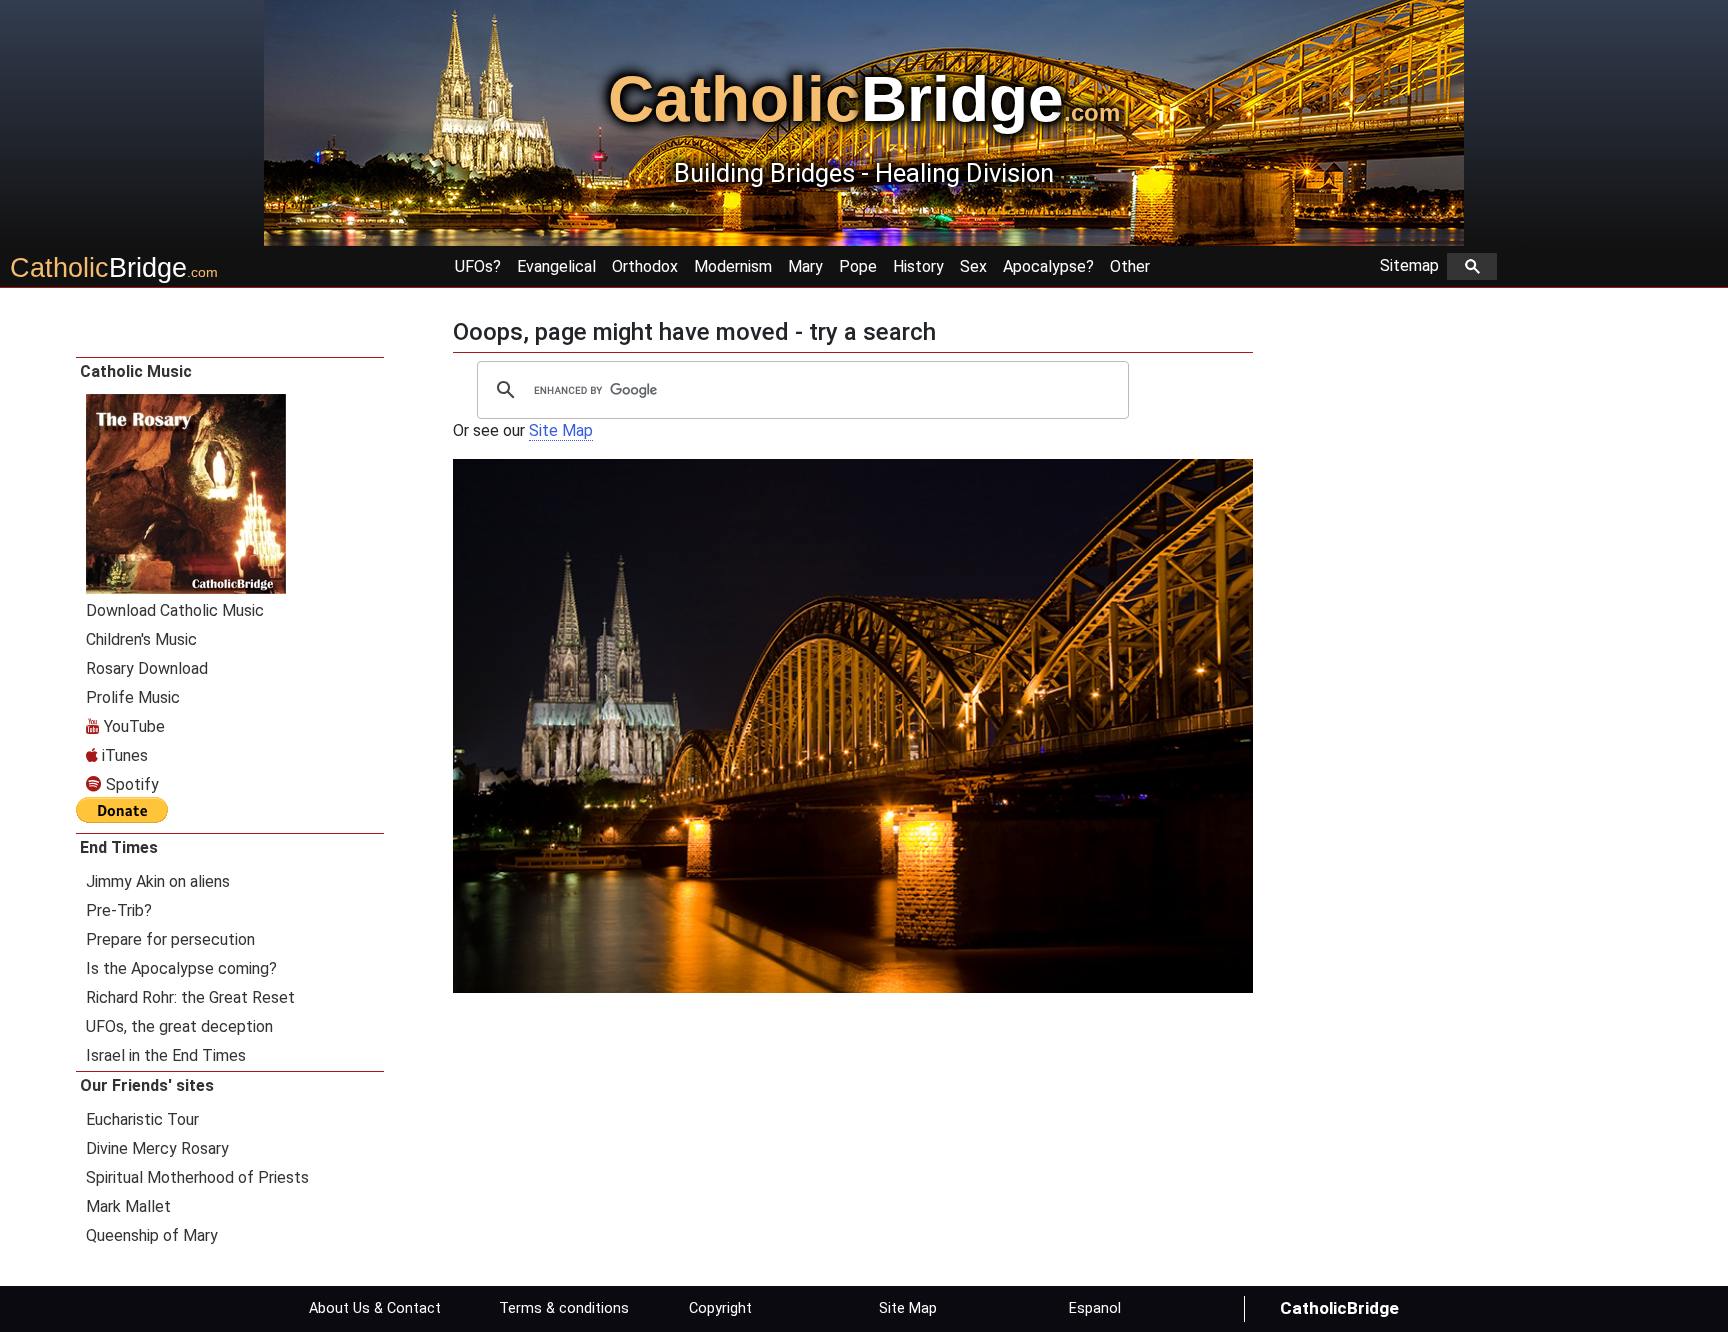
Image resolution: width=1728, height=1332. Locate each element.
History (918, 266)
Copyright (720, 1308)
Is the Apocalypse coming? (181, 968)
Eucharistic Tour (142, 1119)
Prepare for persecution (170, 939)
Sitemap (1413, 265)
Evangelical (556, 266)
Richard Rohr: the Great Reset (190, 997)
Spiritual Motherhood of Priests (197, 1177)
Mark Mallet (128, 1206)
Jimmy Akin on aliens (158, 881)
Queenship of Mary (152, 1235)
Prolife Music (133, 697)
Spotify (130, 784)
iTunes (123, 755)
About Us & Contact (375, 1308)
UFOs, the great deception (179, 1026)
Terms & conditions (564, 1308)
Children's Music (141, 639)
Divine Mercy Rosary (157, 1148)
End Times (119, 847)
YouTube (132, 726)
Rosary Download (147, 668)
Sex (973, 266)
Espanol (1095, 1308)
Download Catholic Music (175, 610)
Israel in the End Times (166, 1055)
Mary (805, 266)
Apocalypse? (1048, 266)
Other (1130, 266)
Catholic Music (136, 371)
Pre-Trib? (119, 910)
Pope (858, 266)
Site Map (561, 430)
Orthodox (645, 266)
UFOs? (478, 266)
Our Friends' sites (147, 1085)
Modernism (733, 266)
